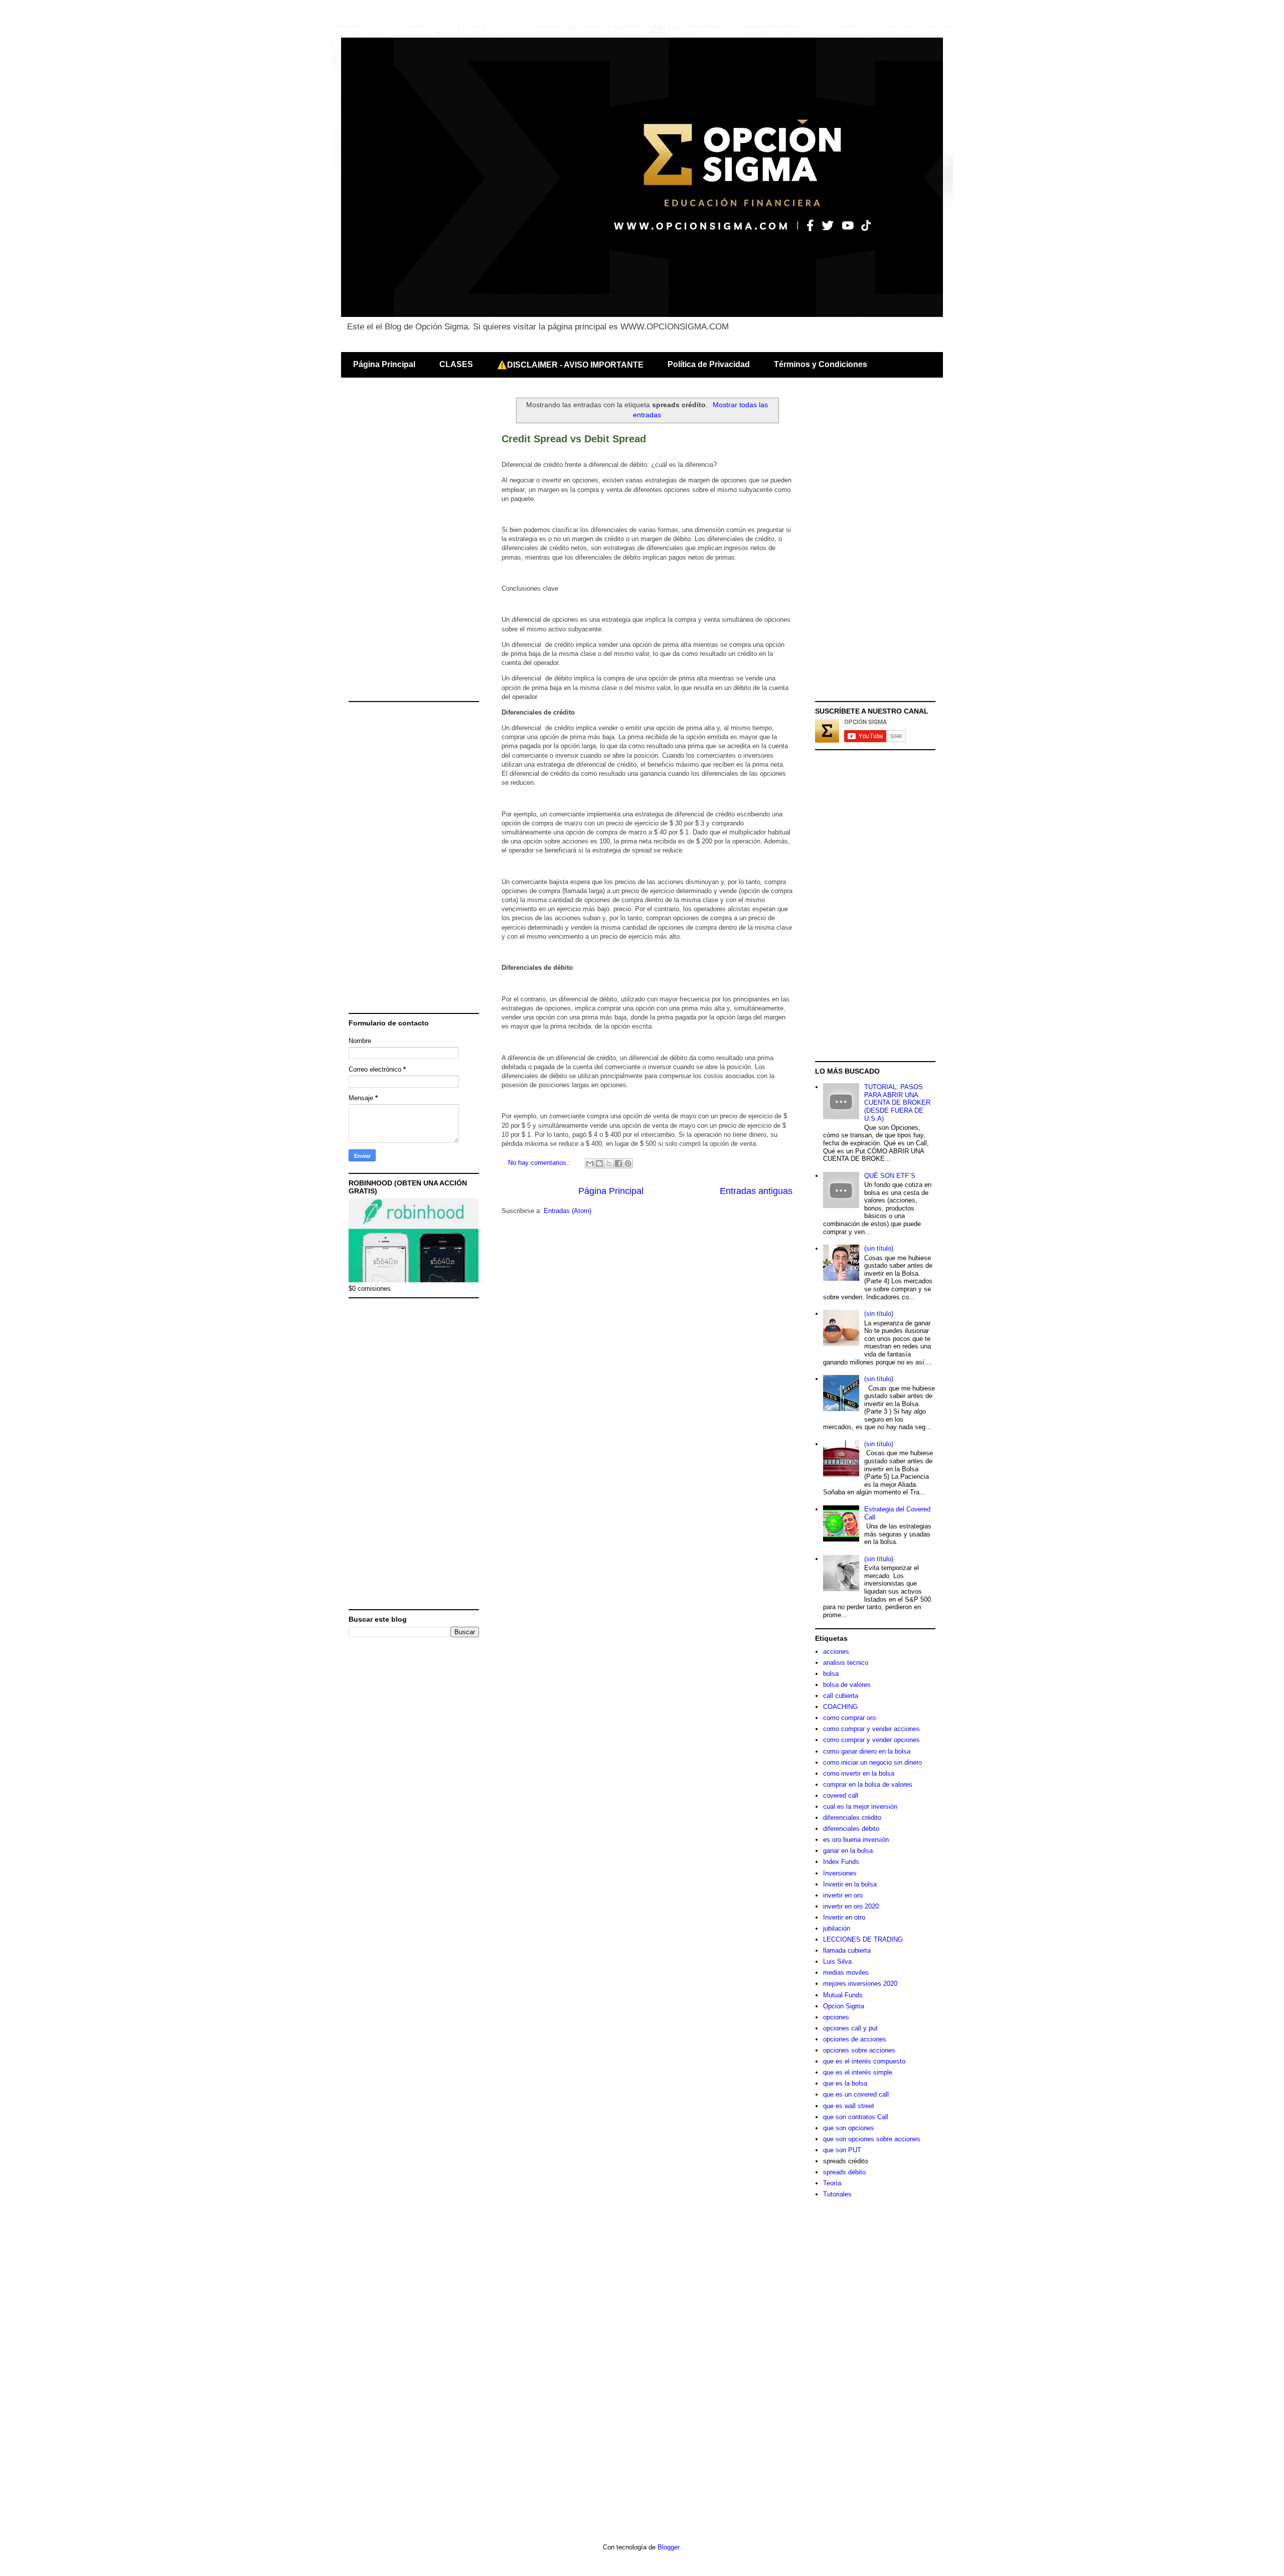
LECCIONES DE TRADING (863, 1939)
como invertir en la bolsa (859, 1773)
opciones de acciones (855, 2039)
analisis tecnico (846, 1663)
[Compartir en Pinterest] (628, 1163)
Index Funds (841, 1862)
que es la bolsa (845, 2083)
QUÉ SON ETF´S (890, 1176)
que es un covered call (856, 2094)
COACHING (840, 1707)
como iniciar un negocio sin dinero (872, 1762)
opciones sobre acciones (859, 2050)
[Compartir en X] (609, 1163)
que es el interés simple (858, 2072)
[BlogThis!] (599, 1163)
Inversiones (840, 1873)
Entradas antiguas (756, 1191)
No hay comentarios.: (540, 1163)
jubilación (837, 1928)
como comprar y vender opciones (871, 1740)
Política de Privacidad (709, 364)
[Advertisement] (414, 546)
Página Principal (384, 364)
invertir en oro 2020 (851, 1906)
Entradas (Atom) (568, 1211)
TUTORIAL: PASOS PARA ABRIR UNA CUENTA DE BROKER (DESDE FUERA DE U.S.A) (897, 1102)
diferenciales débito (851, 1829)
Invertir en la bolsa (850, 1884)
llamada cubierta (847, 1950)
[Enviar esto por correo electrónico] (590, 1163)
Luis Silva (837, 1961)
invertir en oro (843, 1895)
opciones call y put (850, 2028)
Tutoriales (837, 2194)
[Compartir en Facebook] (618, 1163)
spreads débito (844, 2172)
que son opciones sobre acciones (872, 2139)
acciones (836, 1652)
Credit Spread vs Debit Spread (574, 439)
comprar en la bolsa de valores (868, 1784)
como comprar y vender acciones (871, 1729)
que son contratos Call (856, 2117)
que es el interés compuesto (864, 2061)
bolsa (831, 1674)
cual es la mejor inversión (860, 1807)
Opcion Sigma (844, 2006)
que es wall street (849, 2106)
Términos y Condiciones (821, 364)
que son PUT (842, 2150)
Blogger (668, 2547)
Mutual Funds (843, 1995)
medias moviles (846, 1972)
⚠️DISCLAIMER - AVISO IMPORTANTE (570, 365)
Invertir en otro (844, 1917)
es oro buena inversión (856, 1840)
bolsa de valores (847, 1685)
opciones (836, 2017)
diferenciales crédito (852, 1818)
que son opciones (849, 2128)
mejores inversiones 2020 (860, 1984)
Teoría (832, 2183)
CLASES (456, 364)
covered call (841, 1795)
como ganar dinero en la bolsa (867, 1751)
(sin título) (879, 1248)
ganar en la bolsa (848, 1851)
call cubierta (841, 1696)
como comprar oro (849, 1718)
